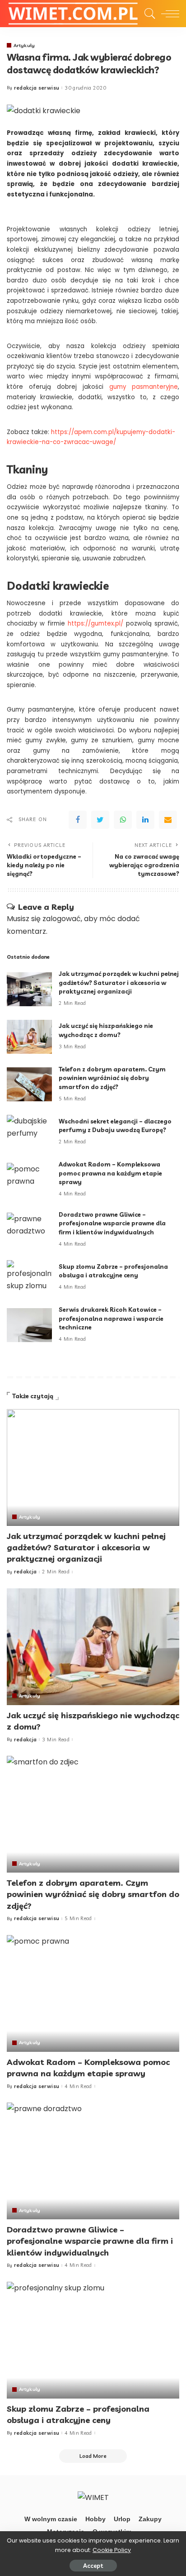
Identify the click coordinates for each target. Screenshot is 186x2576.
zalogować (62, 919)
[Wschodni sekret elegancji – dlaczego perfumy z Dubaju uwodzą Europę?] (29, 1132)
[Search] (148, 14)
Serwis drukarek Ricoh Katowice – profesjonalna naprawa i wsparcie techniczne (111, 1318)
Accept (93, 2566)
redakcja (26, 1572)
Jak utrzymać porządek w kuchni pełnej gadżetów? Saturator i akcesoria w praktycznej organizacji (119, 982)
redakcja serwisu (37, 88)
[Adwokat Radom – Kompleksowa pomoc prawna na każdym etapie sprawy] (29, 1180)
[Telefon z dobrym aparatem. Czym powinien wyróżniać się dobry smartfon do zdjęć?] (29, 1084)
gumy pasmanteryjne (144, 387)
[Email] (168, 820)
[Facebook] (78, 820)
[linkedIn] (145, 820)
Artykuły (24, 45)
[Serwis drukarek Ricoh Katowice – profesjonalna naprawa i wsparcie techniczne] (29, 1325)
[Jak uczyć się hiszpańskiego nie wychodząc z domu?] (29, 1037)
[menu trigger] (168, 14)
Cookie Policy (112, 2550)
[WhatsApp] (123, 820)
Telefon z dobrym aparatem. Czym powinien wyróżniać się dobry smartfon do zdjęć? (112, 1078)
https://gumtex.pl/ (95, 624)
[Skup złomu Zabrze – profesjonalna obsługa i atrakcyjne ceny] (29, 1277)
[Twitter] (100, 820)
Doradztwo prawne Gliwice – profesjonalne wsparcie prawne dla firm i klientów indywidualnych (112, 1223)
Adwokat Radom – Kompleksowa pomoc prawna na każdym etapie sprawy (110, 1173)
